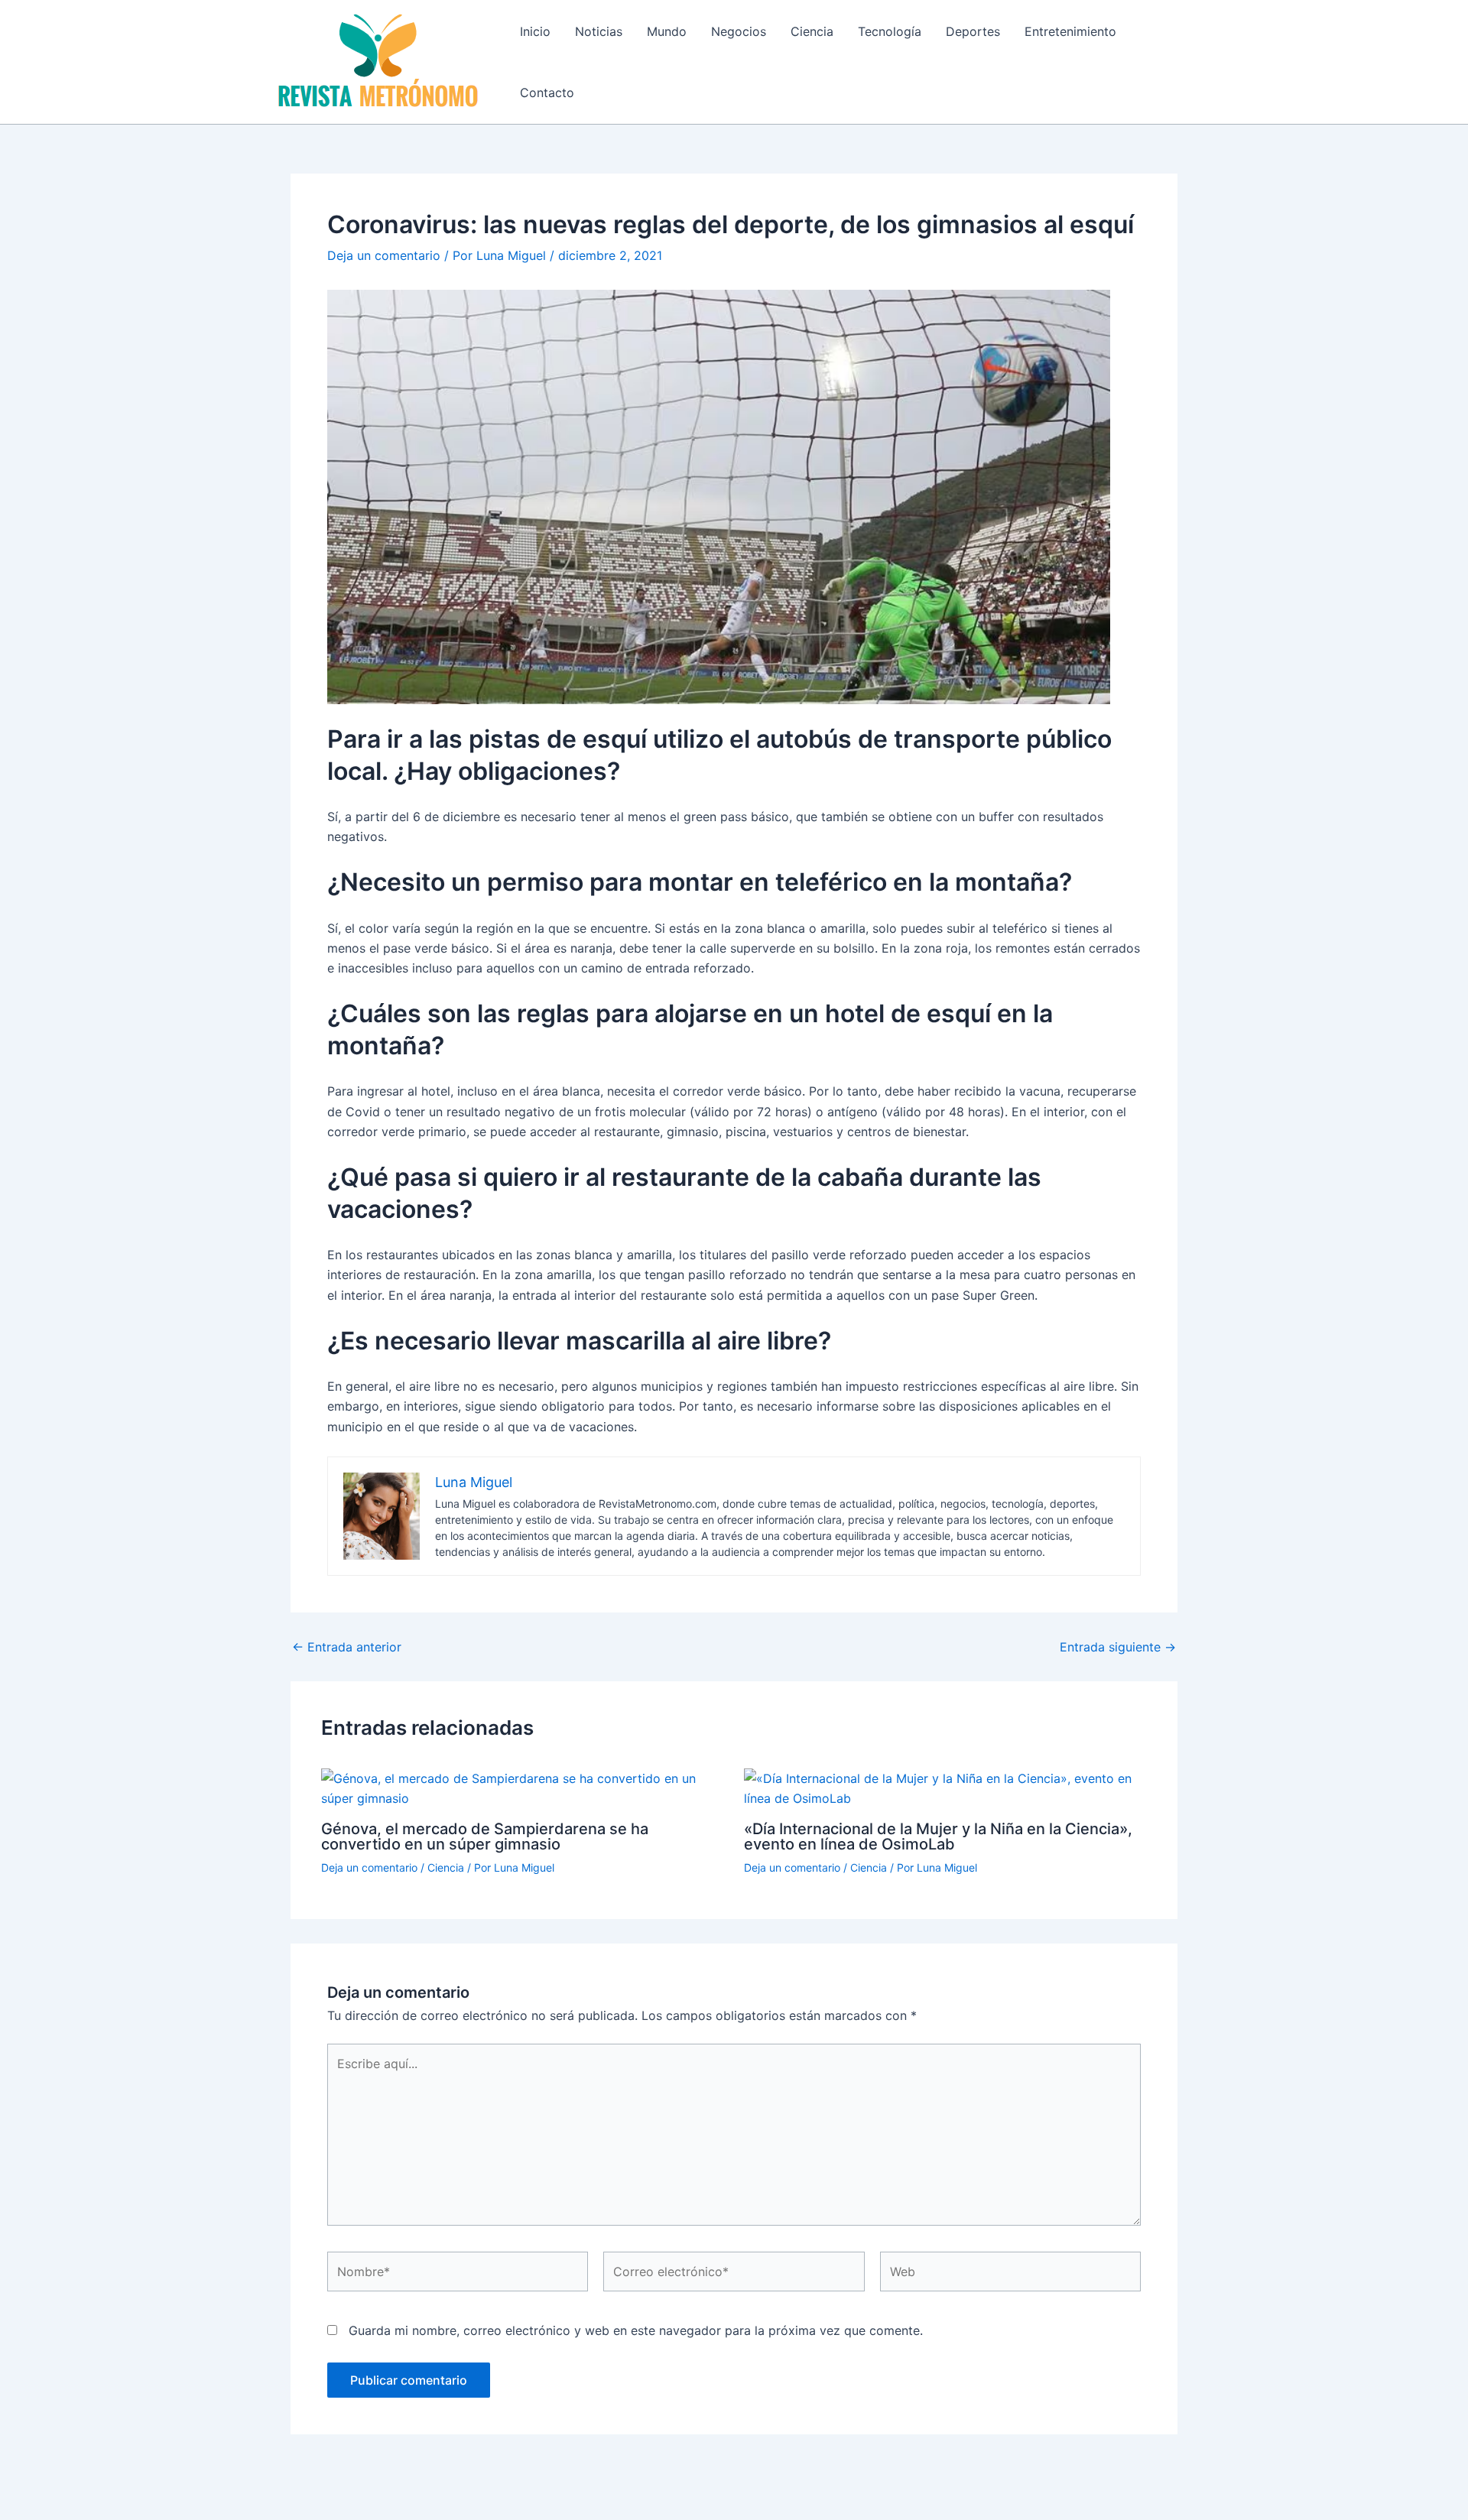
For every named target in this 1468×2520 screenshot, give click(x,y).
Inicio (535, 31)
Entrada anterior (347, 1647)
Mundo (667, 31)
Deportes (973, 31)
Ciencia (812, 31)
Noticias (599, 31)
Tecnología (890, 31)
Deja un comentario (384, 255)
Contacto (547, 93)
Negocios (739, 31)
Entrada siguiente (1118, 1647)
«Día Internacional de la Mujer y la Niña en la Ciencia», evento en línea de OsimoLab (938, 1836)
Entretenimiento (1070, 31)
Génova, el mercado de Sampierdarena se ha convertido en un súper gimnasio (485, 1836)
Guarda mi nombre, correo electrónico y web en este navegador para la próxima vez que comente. (636, 2330)
